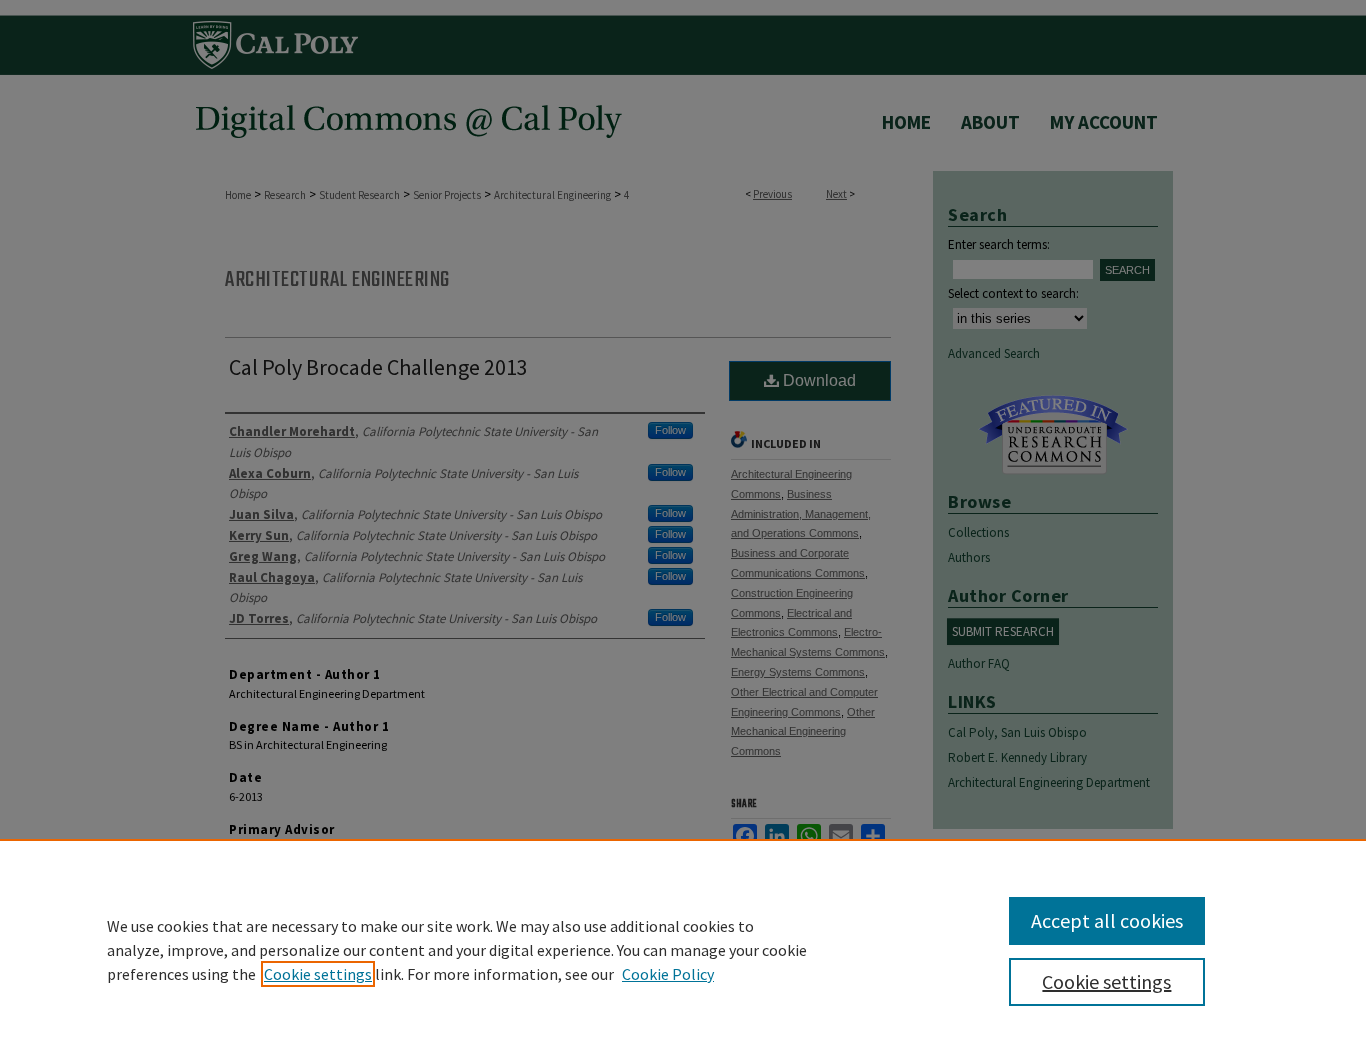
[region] (683, 949)
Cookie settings (318, 974)
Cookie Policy (668, 974)
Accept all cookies (1107, 920)
